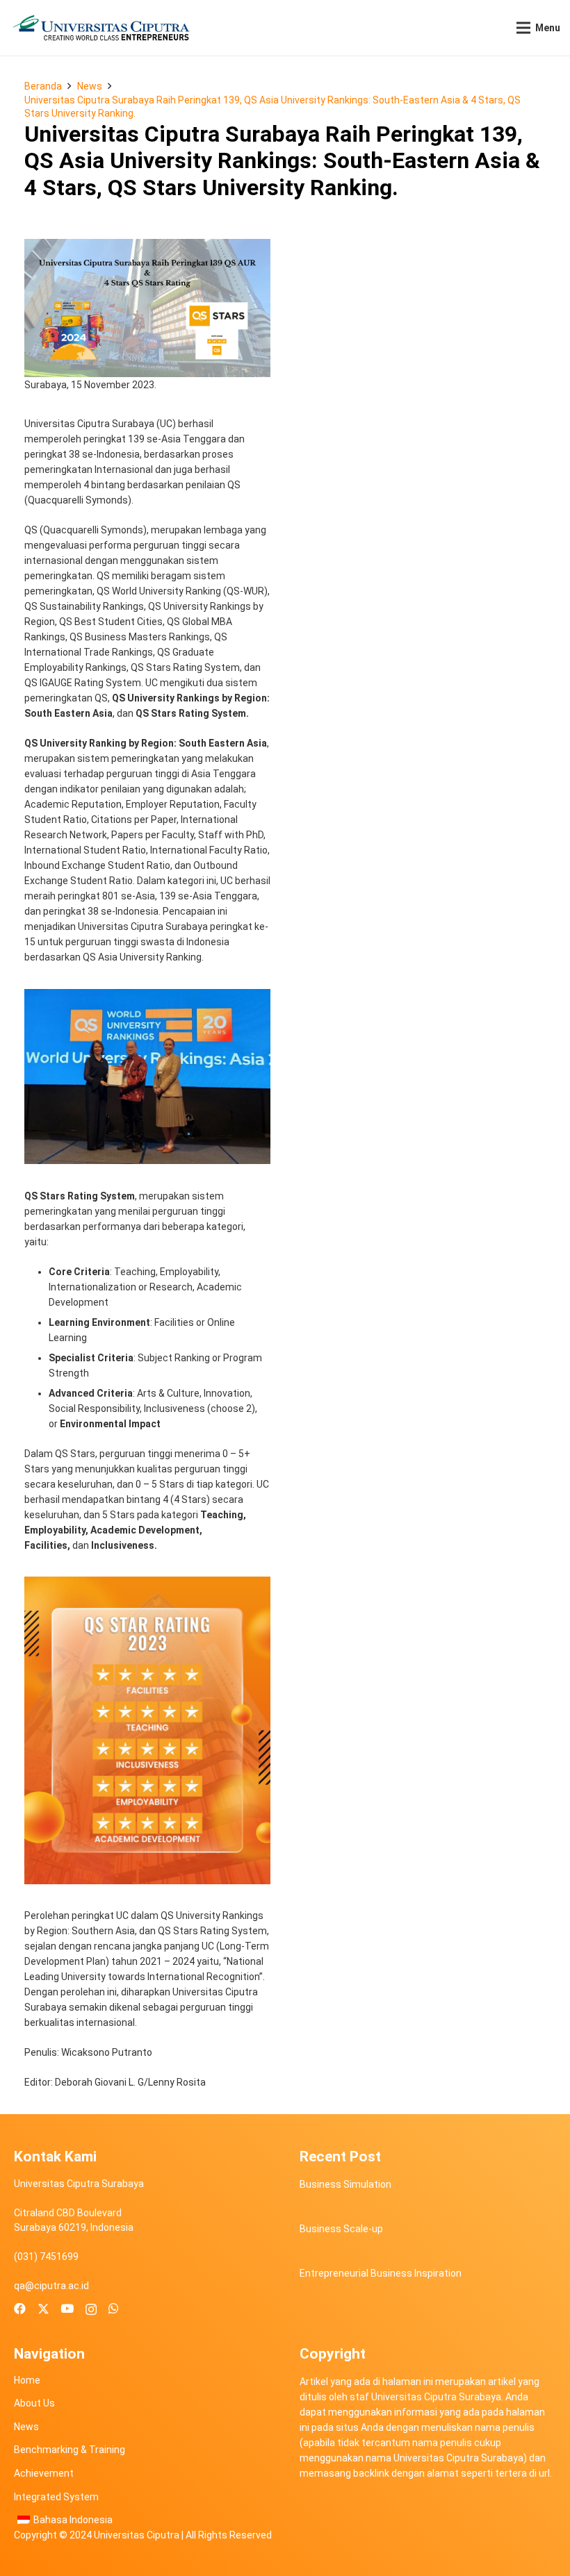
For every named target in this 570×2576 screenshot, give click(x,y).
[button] (538, 28)
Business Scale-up (341, 2229)
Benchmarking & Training (70, 2450)
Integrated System (56, 2497)
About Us (34, 2403)
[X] (43, 2309)
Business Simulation (345, 2184)
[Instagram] (91, 2309)
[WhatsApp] (114, 2309)
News (26, 2427)
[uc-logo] (101, 28)
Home (27, 2380)
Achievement (44, 2473)
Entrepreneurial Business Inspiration (381, 2273)
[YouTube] (67, 2309)
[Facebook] (20, 2309)
